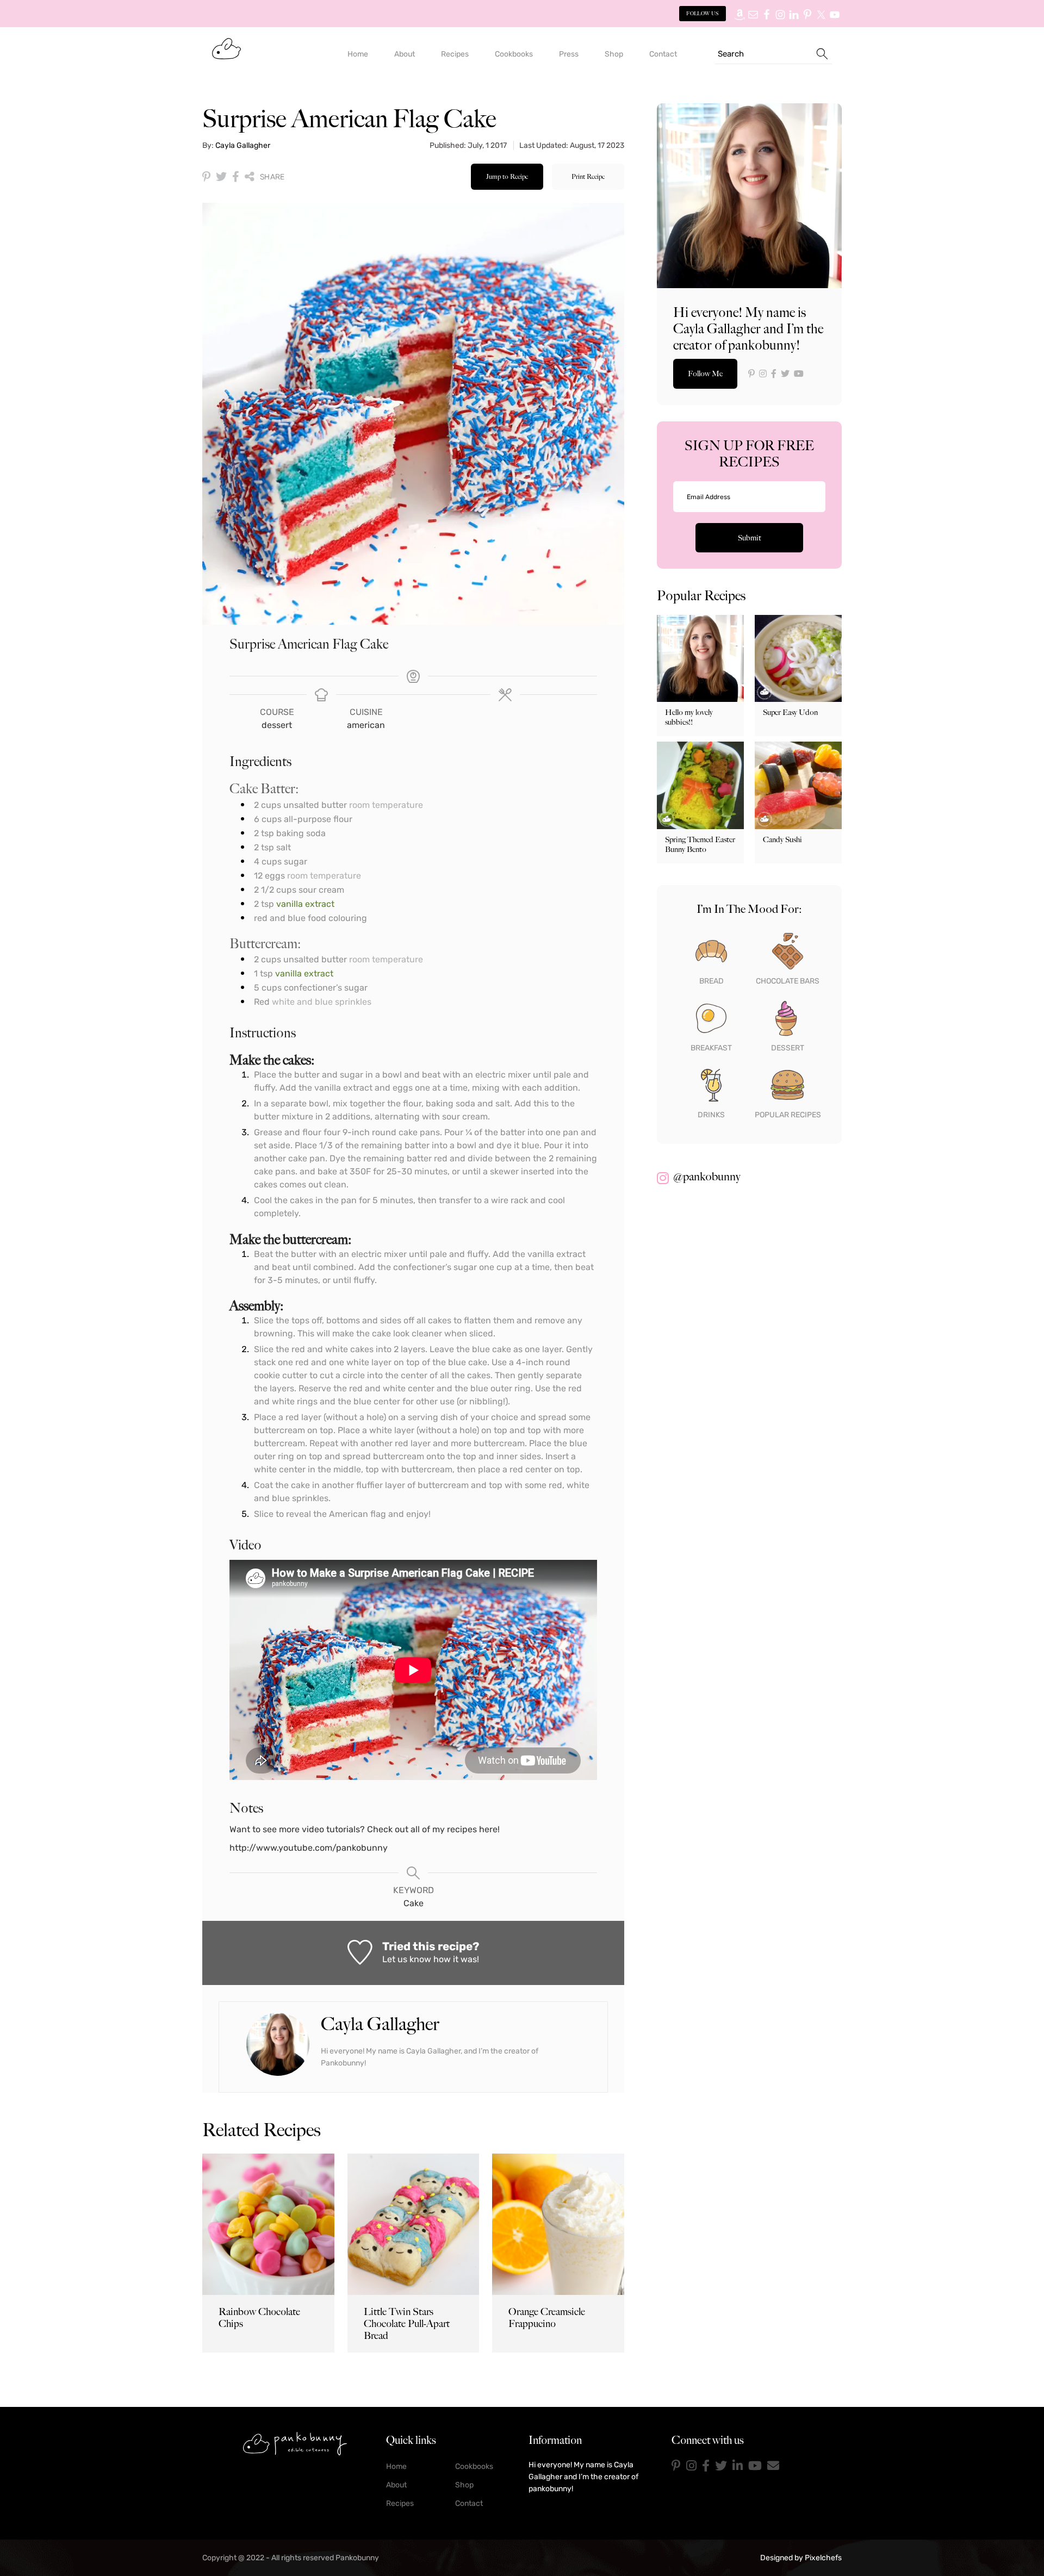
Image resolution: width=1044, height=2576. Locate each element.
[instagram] (691, 2466)
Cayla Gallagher (243, 145)
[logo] (295, 2443)
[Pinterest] (676, 2466)
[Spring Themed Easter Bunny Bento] (700, 785)
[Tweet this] (221, 177)
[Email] (773, 2466)
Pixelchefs (823, 2558)
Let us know (407, 1959)
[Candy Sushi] (798, 785)
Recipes (400, 2503)
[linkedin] (738, 2466)
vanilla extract (305, 904)
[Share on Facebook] (236, 177)
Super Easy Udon (790, 712)
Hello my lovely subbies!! (689, 717)
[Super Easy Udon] (798, 658)
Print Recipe (588, 176)
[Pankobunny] (226, 48)
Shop (464, 2485)
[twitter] (721, 2466)
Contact (469, 2503)
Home (396, 2466)
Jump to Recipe (507, 176)
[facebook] (706, 2466)
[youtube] (755, 2466)
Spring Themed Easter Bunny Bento (700, 844)
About (396, 2485)
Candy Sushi (782, 839)
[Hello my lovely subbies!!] (700, 658)
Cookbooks (474, 2466)
